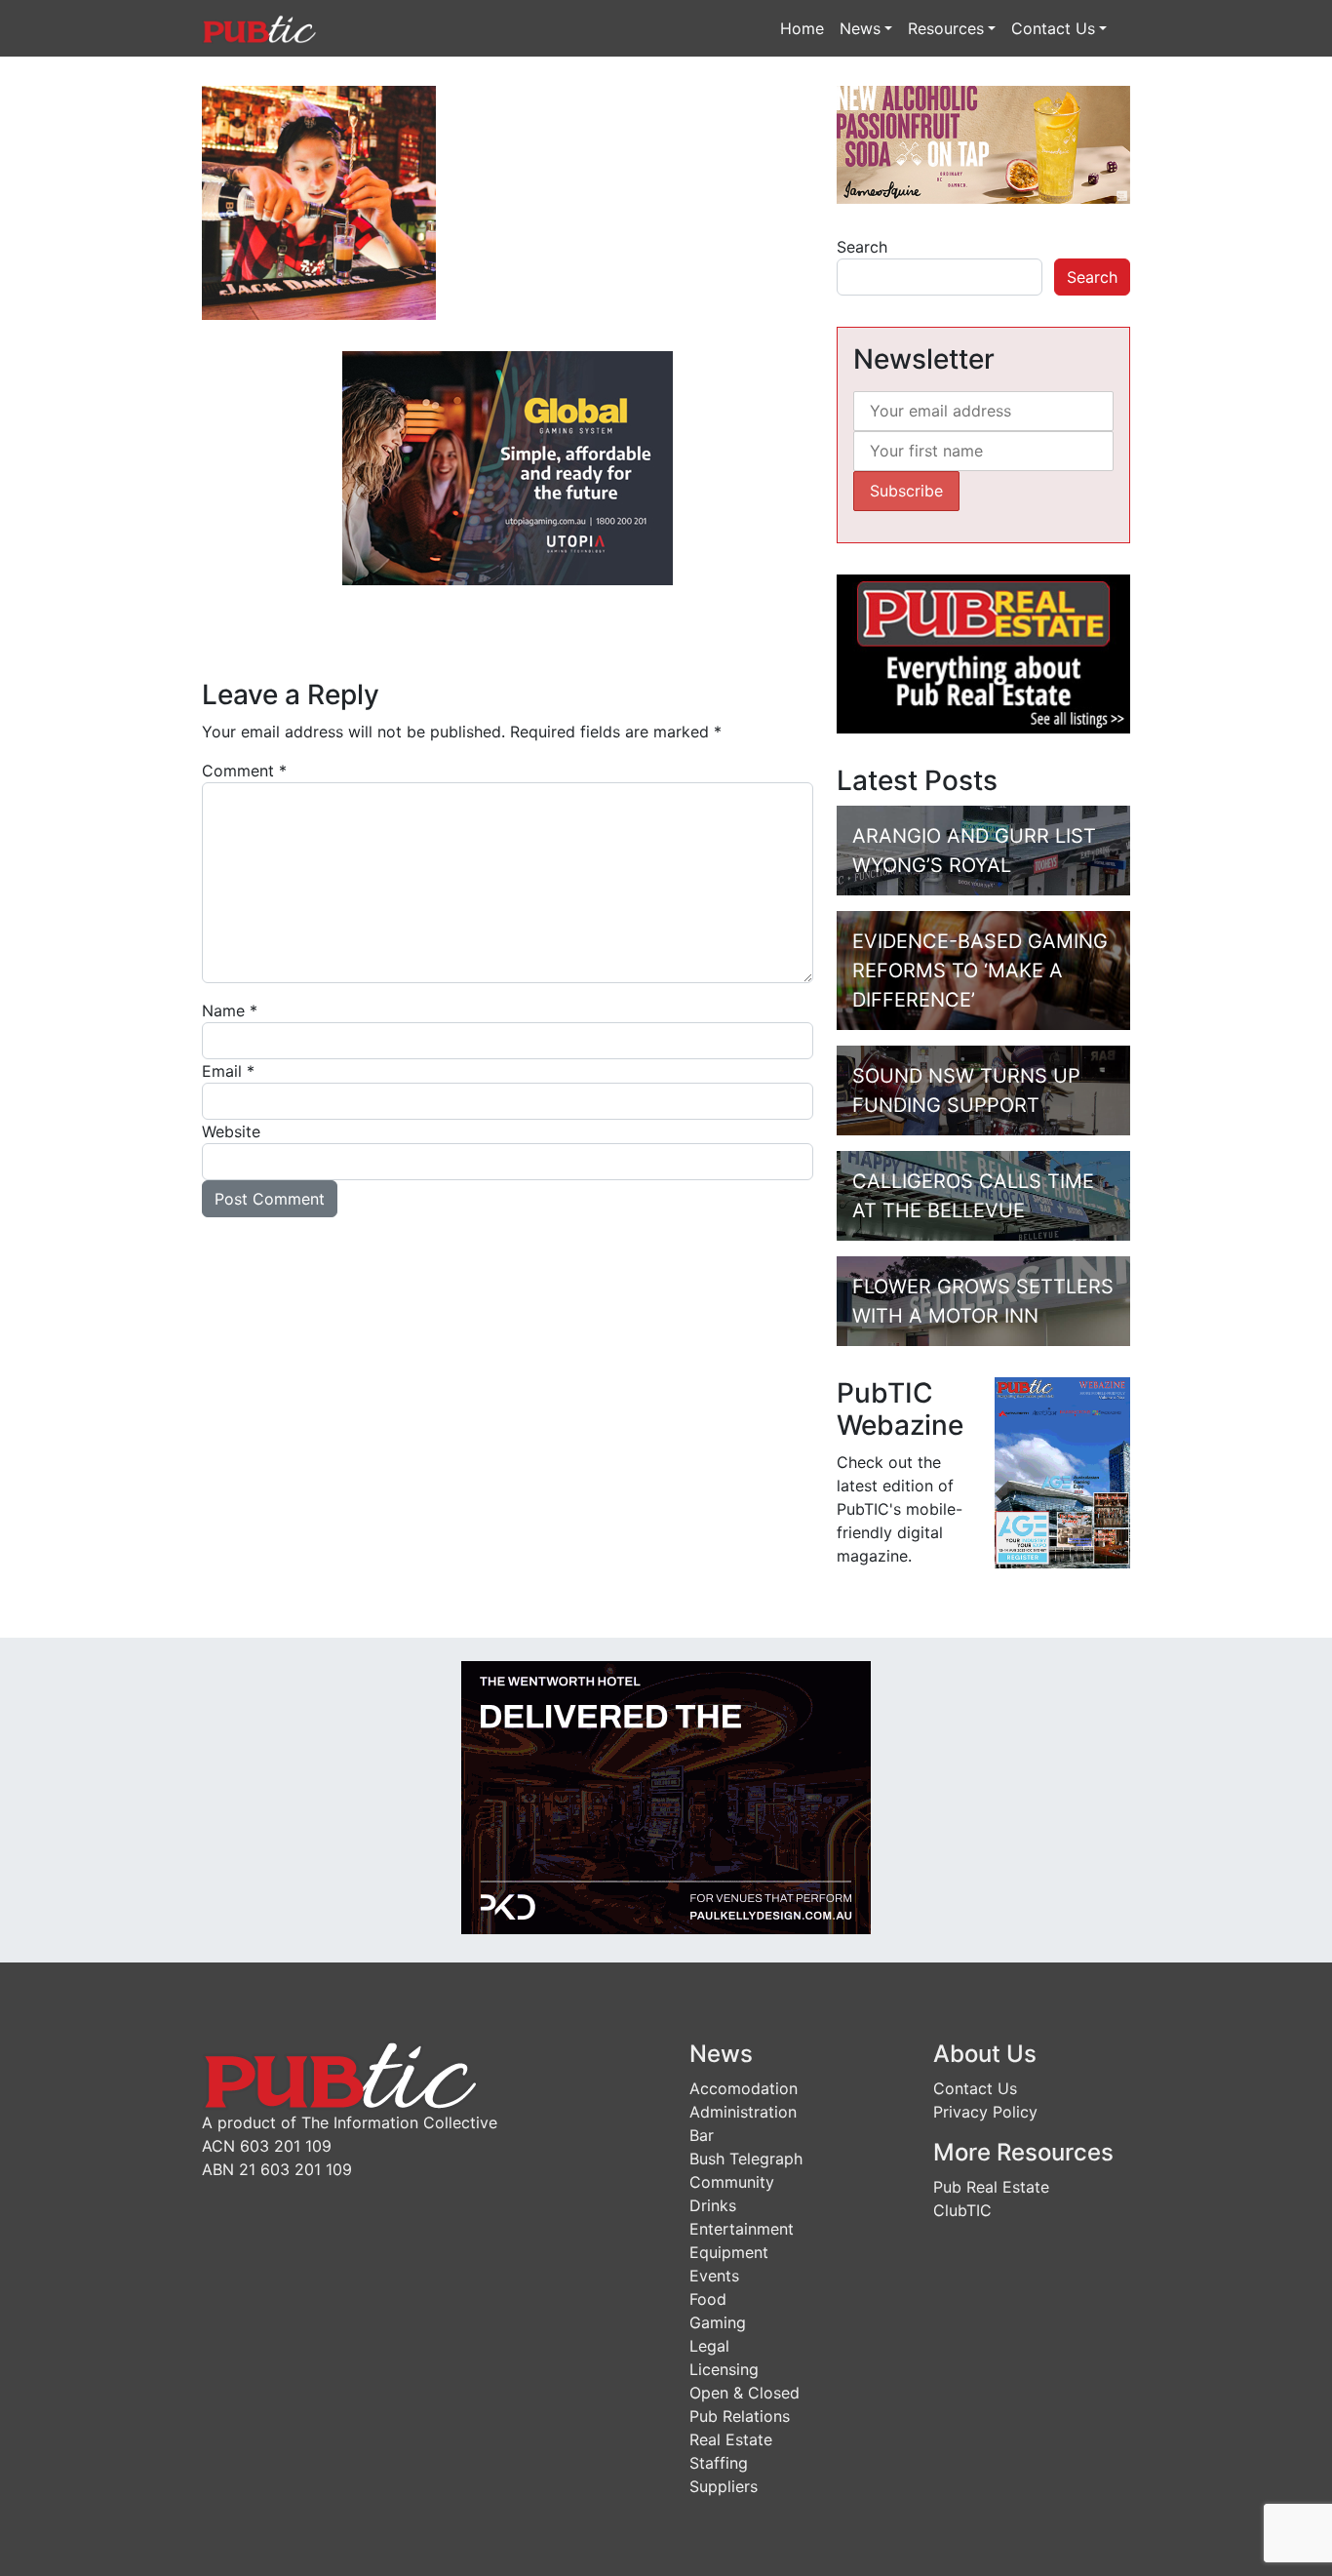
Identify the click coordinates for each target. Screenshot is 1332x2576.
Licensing (724, 2369)
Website (231, 1131)
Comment (244, 771)
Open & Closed (744, 2393)
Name (230, 1011)
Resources (946, 28)
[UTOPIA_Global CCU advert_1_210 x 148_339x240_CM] (508, 466)
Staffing (719, 2463)
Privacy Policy (985, 2112)
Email (228, 1071)
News (860, 28)
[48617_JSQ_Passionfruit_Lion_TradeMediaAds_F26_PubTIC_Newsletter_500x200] (983, 143)
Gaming (718, 2322)
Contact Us (1053, 28)
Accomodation (744, 2088)
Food (708, 2299)
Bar (702, 2135)
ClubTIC (962, 2210)
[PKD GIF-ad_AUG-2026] (666, 1796)
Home (802, 28)
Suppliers (724, 2486)
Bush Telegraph (746, 2159)
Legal (709, 2346)
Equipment (729, 2252)
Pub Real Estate (991, 2187)
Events (714, 2276)
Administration (743, 2112)
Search (862, 247)
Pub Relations (740, 2416)
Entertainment (742, 2229)
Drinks (713, 2205)
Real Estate (731, 2439)
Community (732, 2182)
